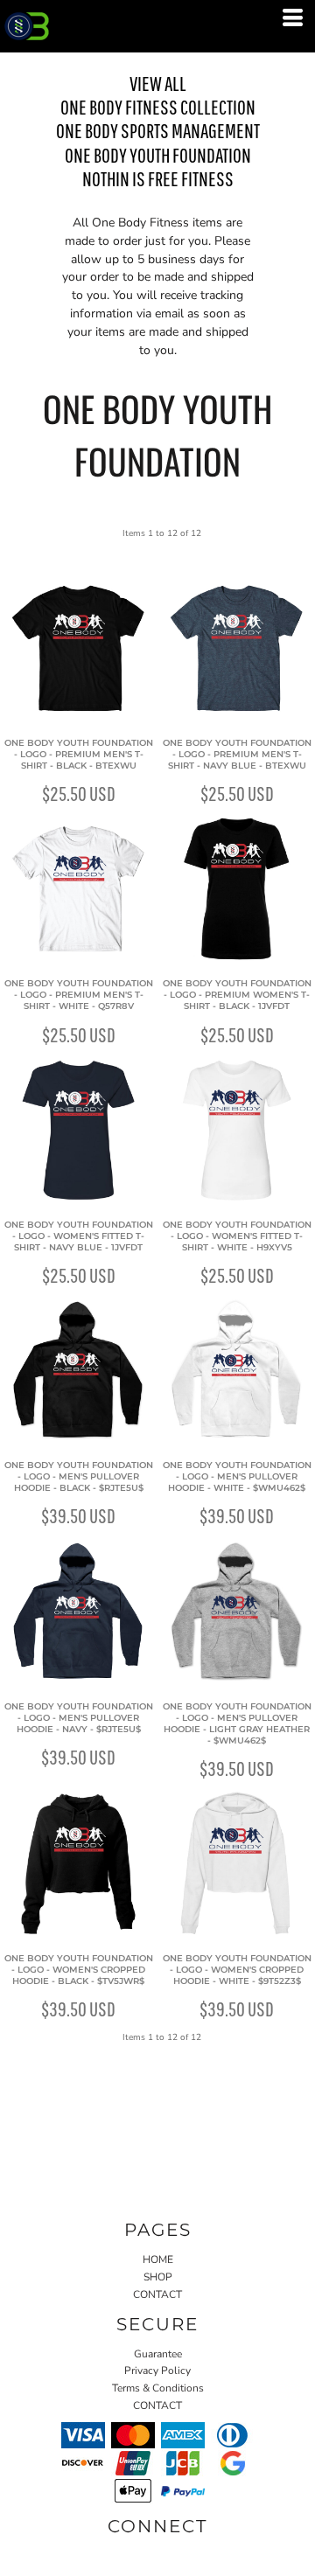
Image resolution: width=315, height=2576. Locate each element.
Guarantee (158, 2354)
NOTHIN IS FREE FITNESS (158, 178)
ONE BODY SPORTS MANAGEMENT (158, 130)
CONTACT (157, 2294)
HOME (158, 2259)
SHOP (158, 2277)
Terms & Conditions (158, 2388)
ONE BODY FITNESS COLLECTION (158, 107)
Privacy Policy (157, 2371)
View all (158, 83)
